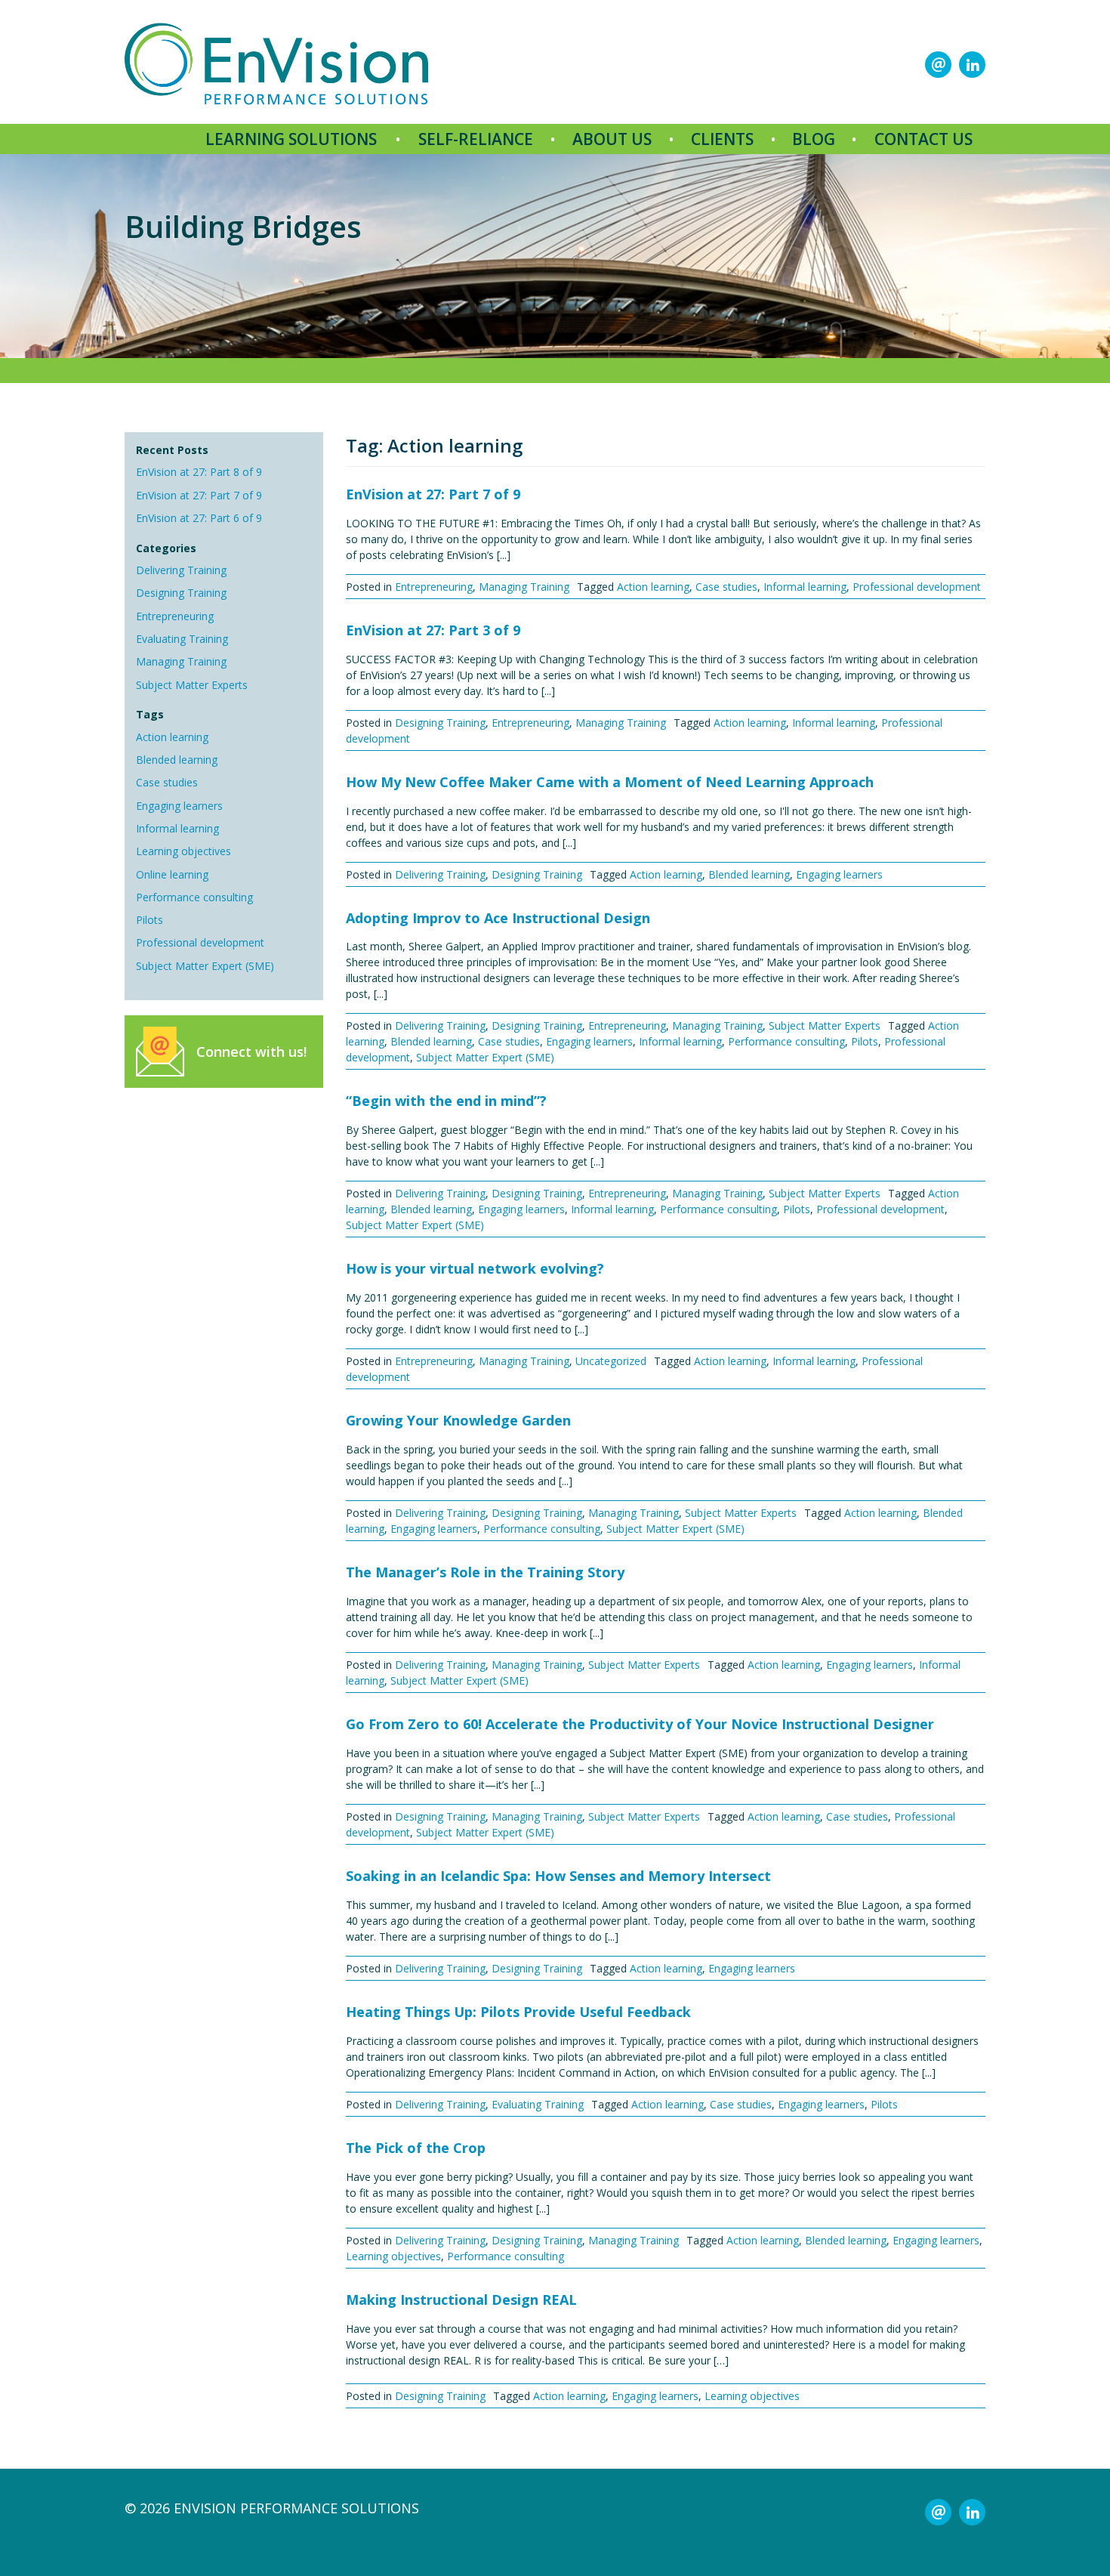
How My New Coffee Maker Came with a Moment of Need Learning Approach (610, 782)
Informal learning (177, 828)
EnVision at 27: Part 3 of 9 (433, 630)
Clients (722, 139)
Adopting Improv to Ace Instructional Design (498, 918)
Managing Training (181, 661)
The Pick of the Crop (416, 2148)
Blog (814, 139)
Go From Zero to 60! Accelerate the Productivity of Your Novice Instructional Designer (640, 1724)
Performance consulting (194, 897)
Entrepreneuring (175, 616)
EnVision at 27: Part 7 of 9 (199, 495)
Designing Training (181, 593)
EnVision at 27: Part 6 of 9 (199, 518)
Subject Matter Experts (192, 685)
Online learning (172, 874)
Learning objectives (183, 851)
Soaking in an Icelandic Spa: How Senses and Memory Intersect (558, 1876)
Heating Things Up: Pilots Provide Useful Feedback (518, 2012)
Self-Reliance (476, 139)
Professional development (200, 942)
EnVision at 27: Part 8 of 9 (199, 472)
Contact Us (923, 139)
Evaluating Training (182, 639)
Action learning (172, 737)
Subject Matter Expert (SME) (205, 966)
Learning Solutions (291, 139)
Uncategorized (611, 1361)
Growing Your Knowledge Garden (458, 1420)
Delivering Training (181, 570)
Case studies (167, 782)
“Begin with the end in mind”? (446, 1101)
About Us (612, 139)
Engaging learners (179, 806)
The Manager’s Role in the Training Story (485, 1572)
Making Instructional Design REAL (461, 2300)
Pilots (150, 920)
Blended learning (177, 760)
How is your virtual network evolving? (475, 1268)
